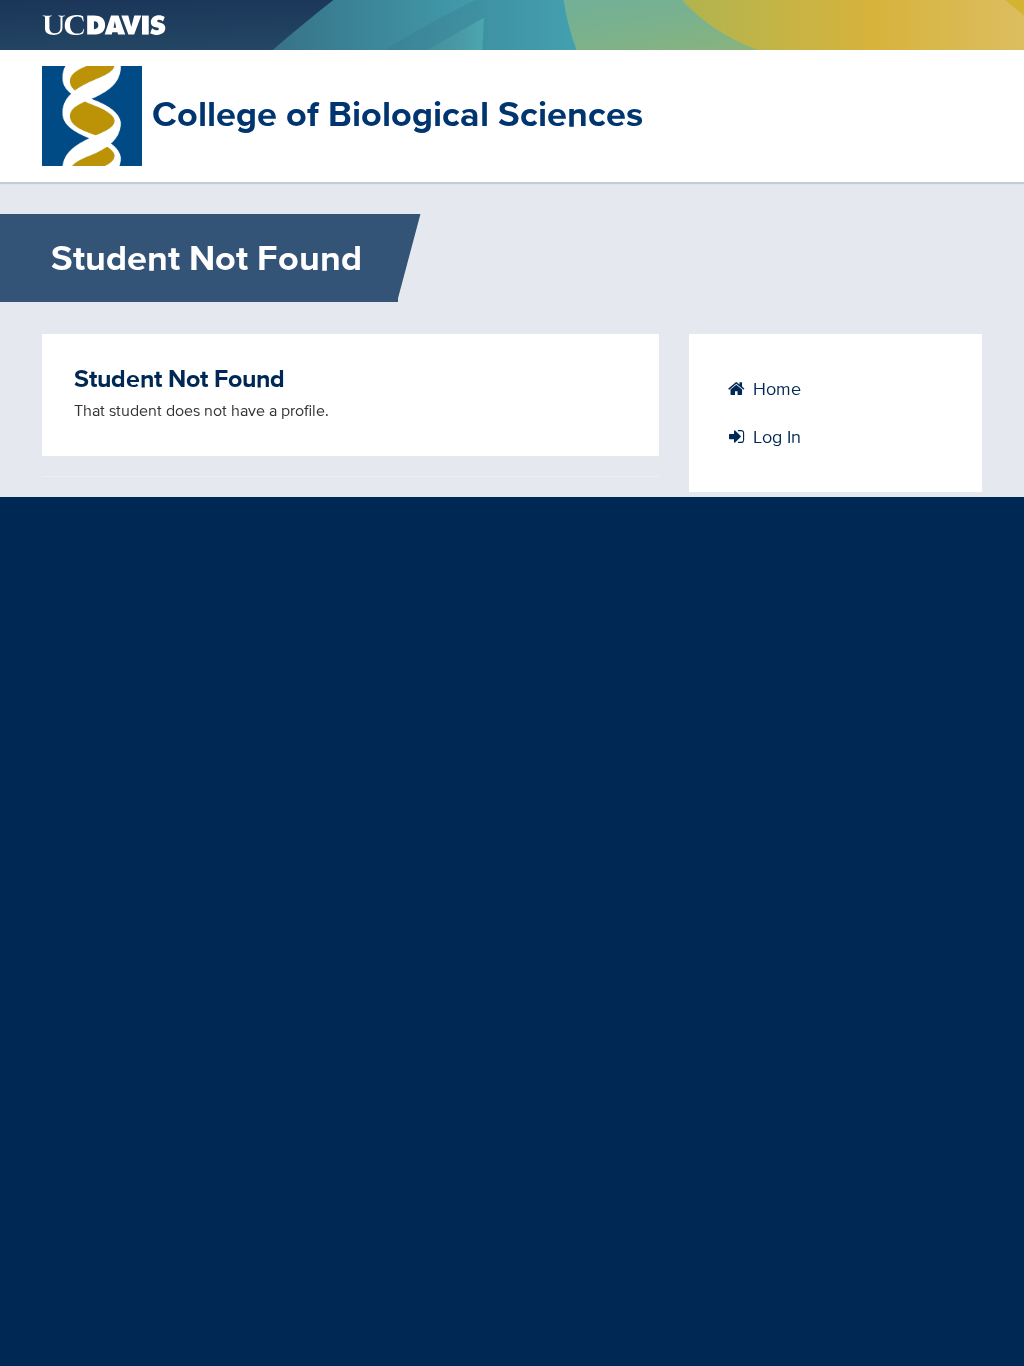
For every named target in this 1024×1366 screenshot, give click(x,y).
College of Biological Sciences (397, 113)
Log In (774, 436)
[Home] (92, 114)
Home (774, 388)
